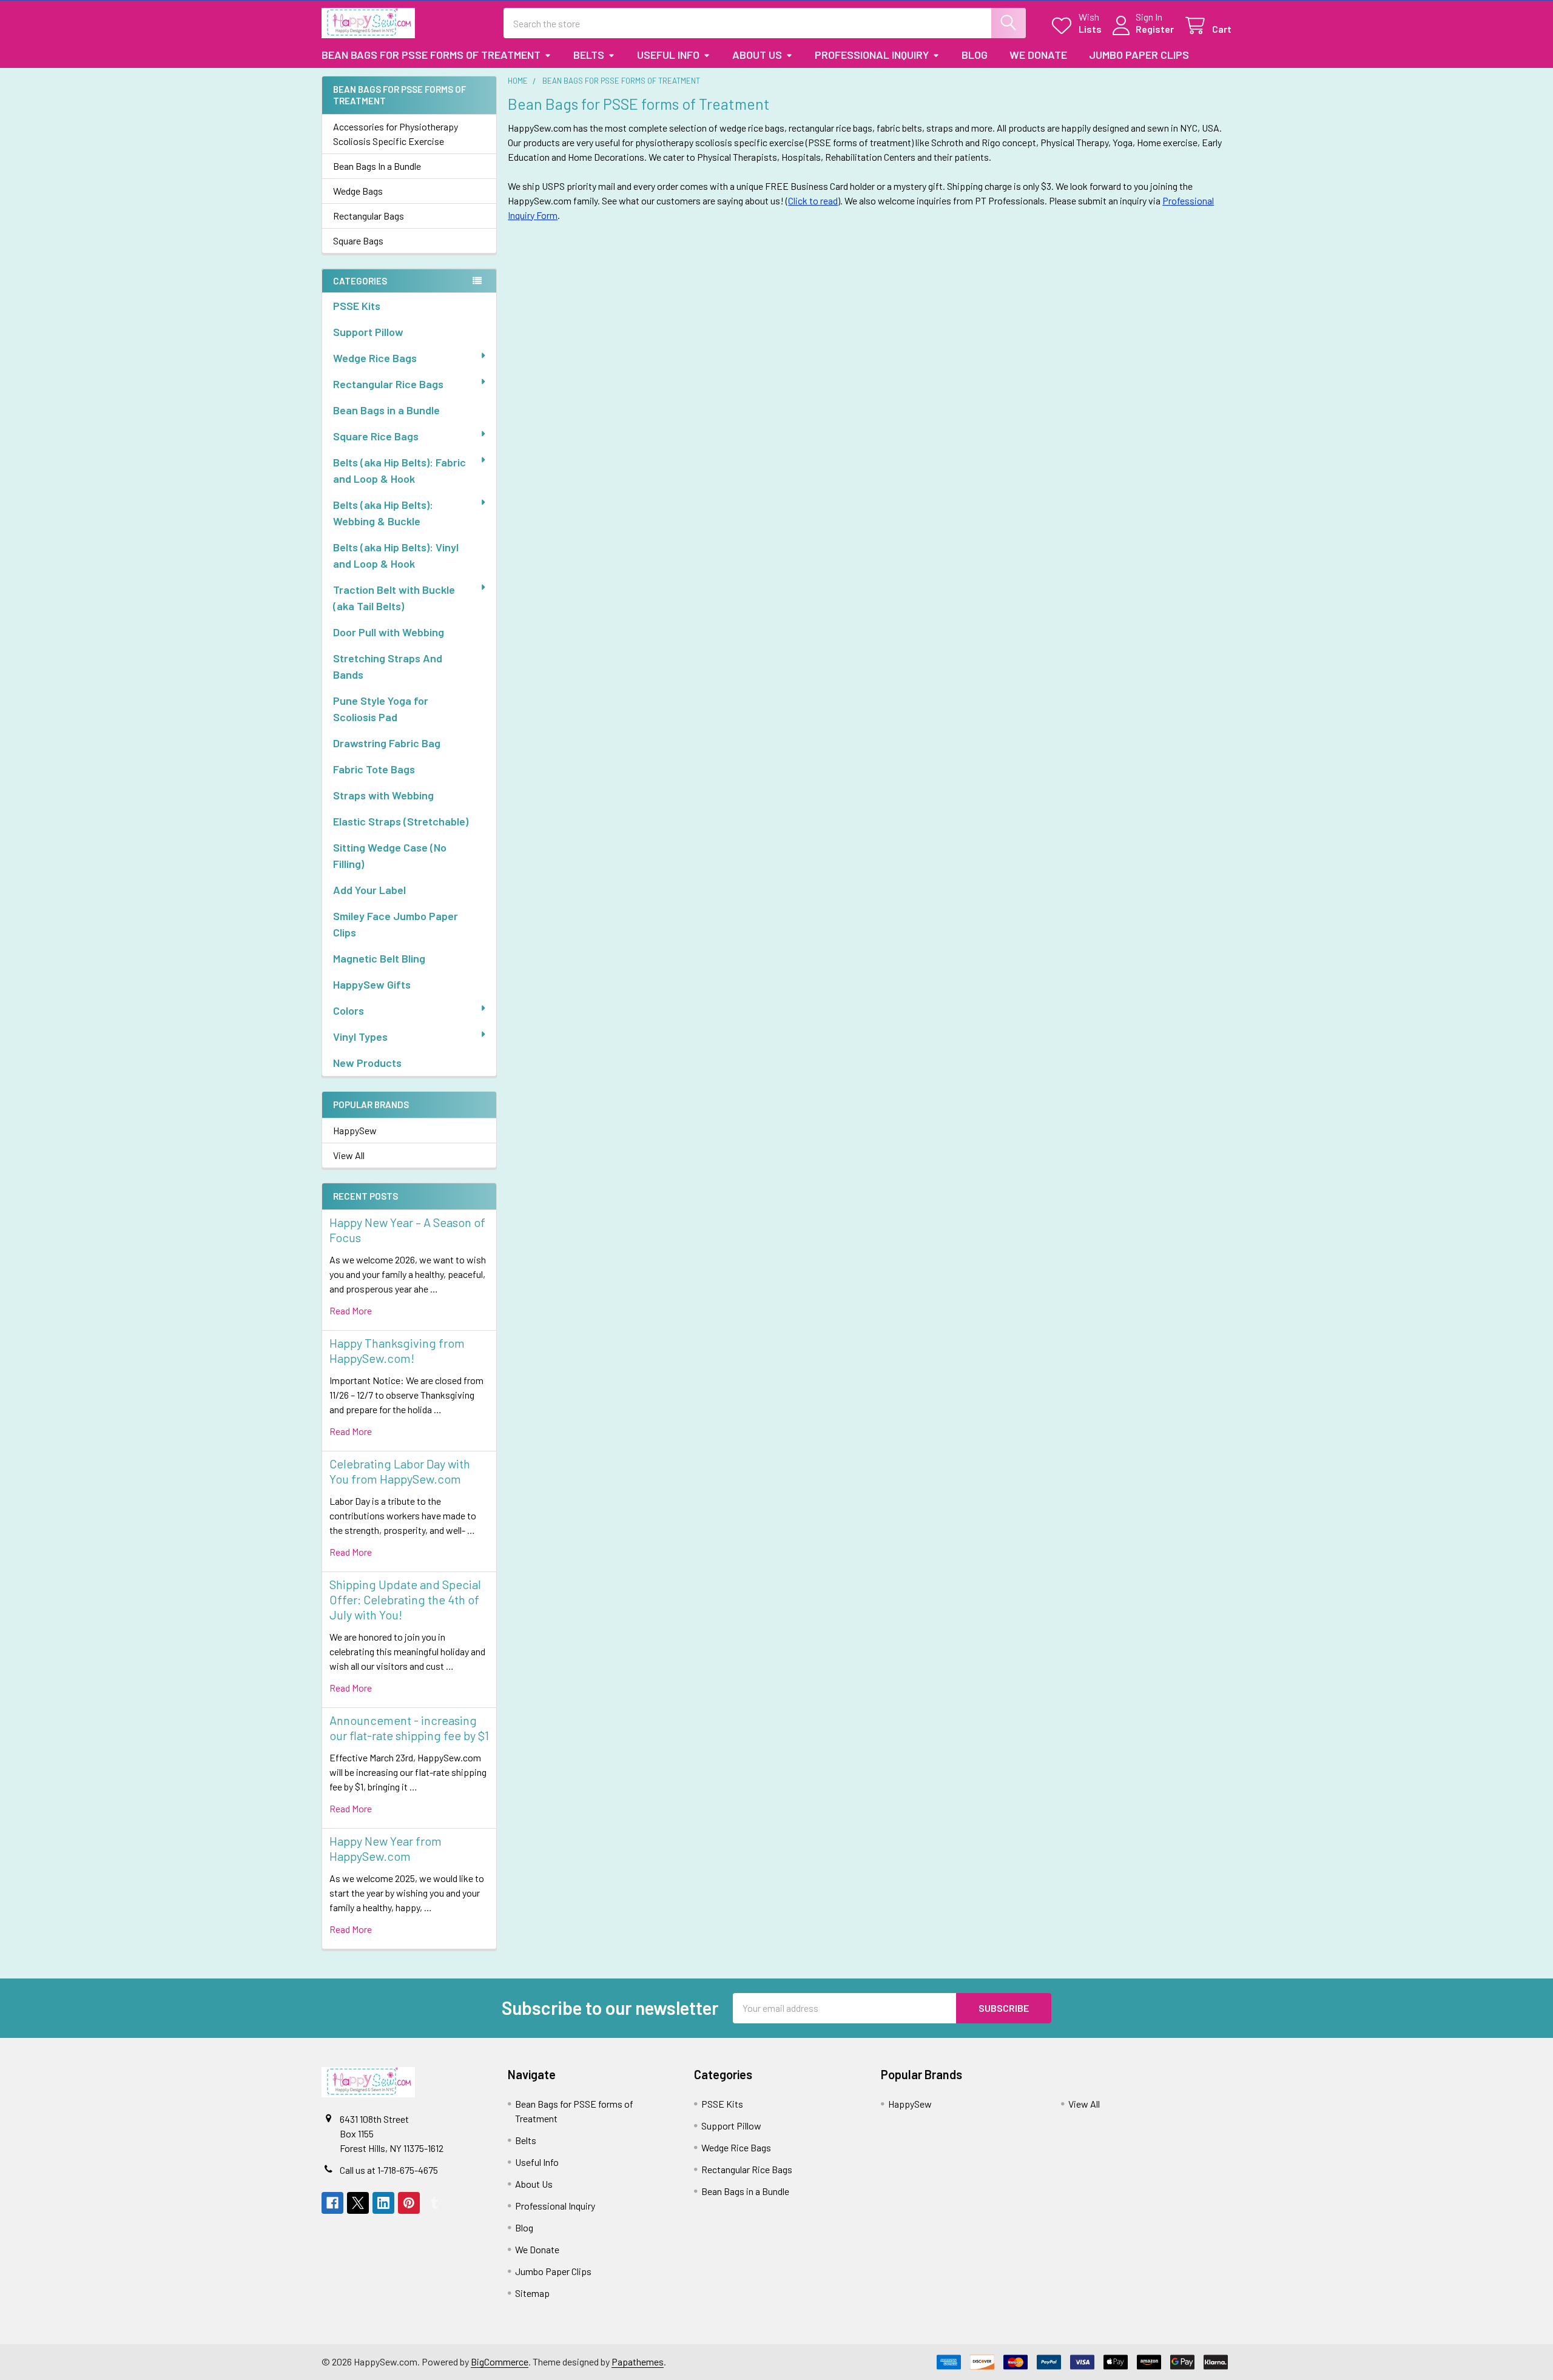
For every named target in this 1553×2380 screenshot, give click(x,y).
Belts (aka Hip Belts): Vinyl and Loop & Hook (396, 555)
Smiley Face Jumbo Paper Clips (396, 924)
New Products (367, 1063)
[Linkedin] (383, 2203)
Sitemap (532, 2293)
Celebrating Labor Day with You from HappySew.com (400, 1471)
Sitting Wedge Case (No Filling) (390, 856)
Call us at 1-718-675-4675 (389, 2170)
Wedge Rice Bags (375, 358)
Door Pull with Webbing (389, 632)
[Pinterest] (409, 2203)
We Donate (1038, 55)
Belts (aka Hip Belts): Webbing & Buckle (383, 513)
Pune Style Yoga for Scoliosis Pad (381, 709)
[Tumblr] (434, 2203)
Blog (975, 55)
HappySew (355, 1130)
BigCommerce (500, 2362)
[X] (358, 2203)
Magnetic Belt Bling (379, 958)
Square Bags (358, 240)
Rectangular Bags (369, 216)
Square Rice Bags (376, 436)
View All (349, 1155)
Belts (589, 55)
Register (1155, 29)
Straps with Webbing (383, 795)
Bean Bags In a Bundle (377, 166)
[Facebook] (332, 2203)
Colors (349, 1010)
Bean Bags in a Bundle (386, 410)
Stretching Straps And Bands (388, 666)
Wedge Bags (358, 191)
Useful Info (668, 55)
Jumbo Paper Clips (1139, 55)
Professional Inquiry (872, 55)
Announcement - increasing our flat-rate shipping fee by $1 (409, 1728)
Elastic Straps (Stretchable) (401, 821)
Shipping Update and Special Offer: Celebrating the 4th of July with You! (405, 1599)
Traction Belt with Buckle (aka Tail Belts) (394, 598)
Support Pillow (368, 332)
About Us (757, 55)
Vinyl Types (360, 1037)
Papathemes (638, 2362)
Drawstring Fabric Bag (387, 743)
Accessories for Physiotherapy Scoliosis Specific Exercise (396, 134)
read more (351, 1310)
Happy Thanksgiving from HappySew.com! (397, 1350)
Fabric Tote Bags (374, 769)
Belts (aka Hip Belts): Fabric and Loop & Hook (399, 470)
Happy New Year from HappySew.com (386, 1848)
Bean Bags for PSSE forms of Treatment (431, 55)
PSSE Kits (357, 306)
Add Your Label (369, 890)
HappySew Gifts (372, 984)
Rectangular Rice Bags (388, 384)
